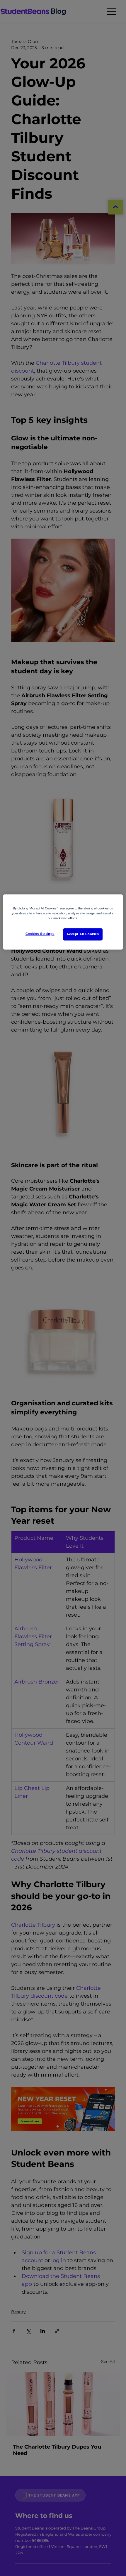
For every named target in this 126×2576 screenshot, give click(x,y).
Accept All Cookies (83, 934)
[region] (63, 922)
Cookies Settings (40, 934)
